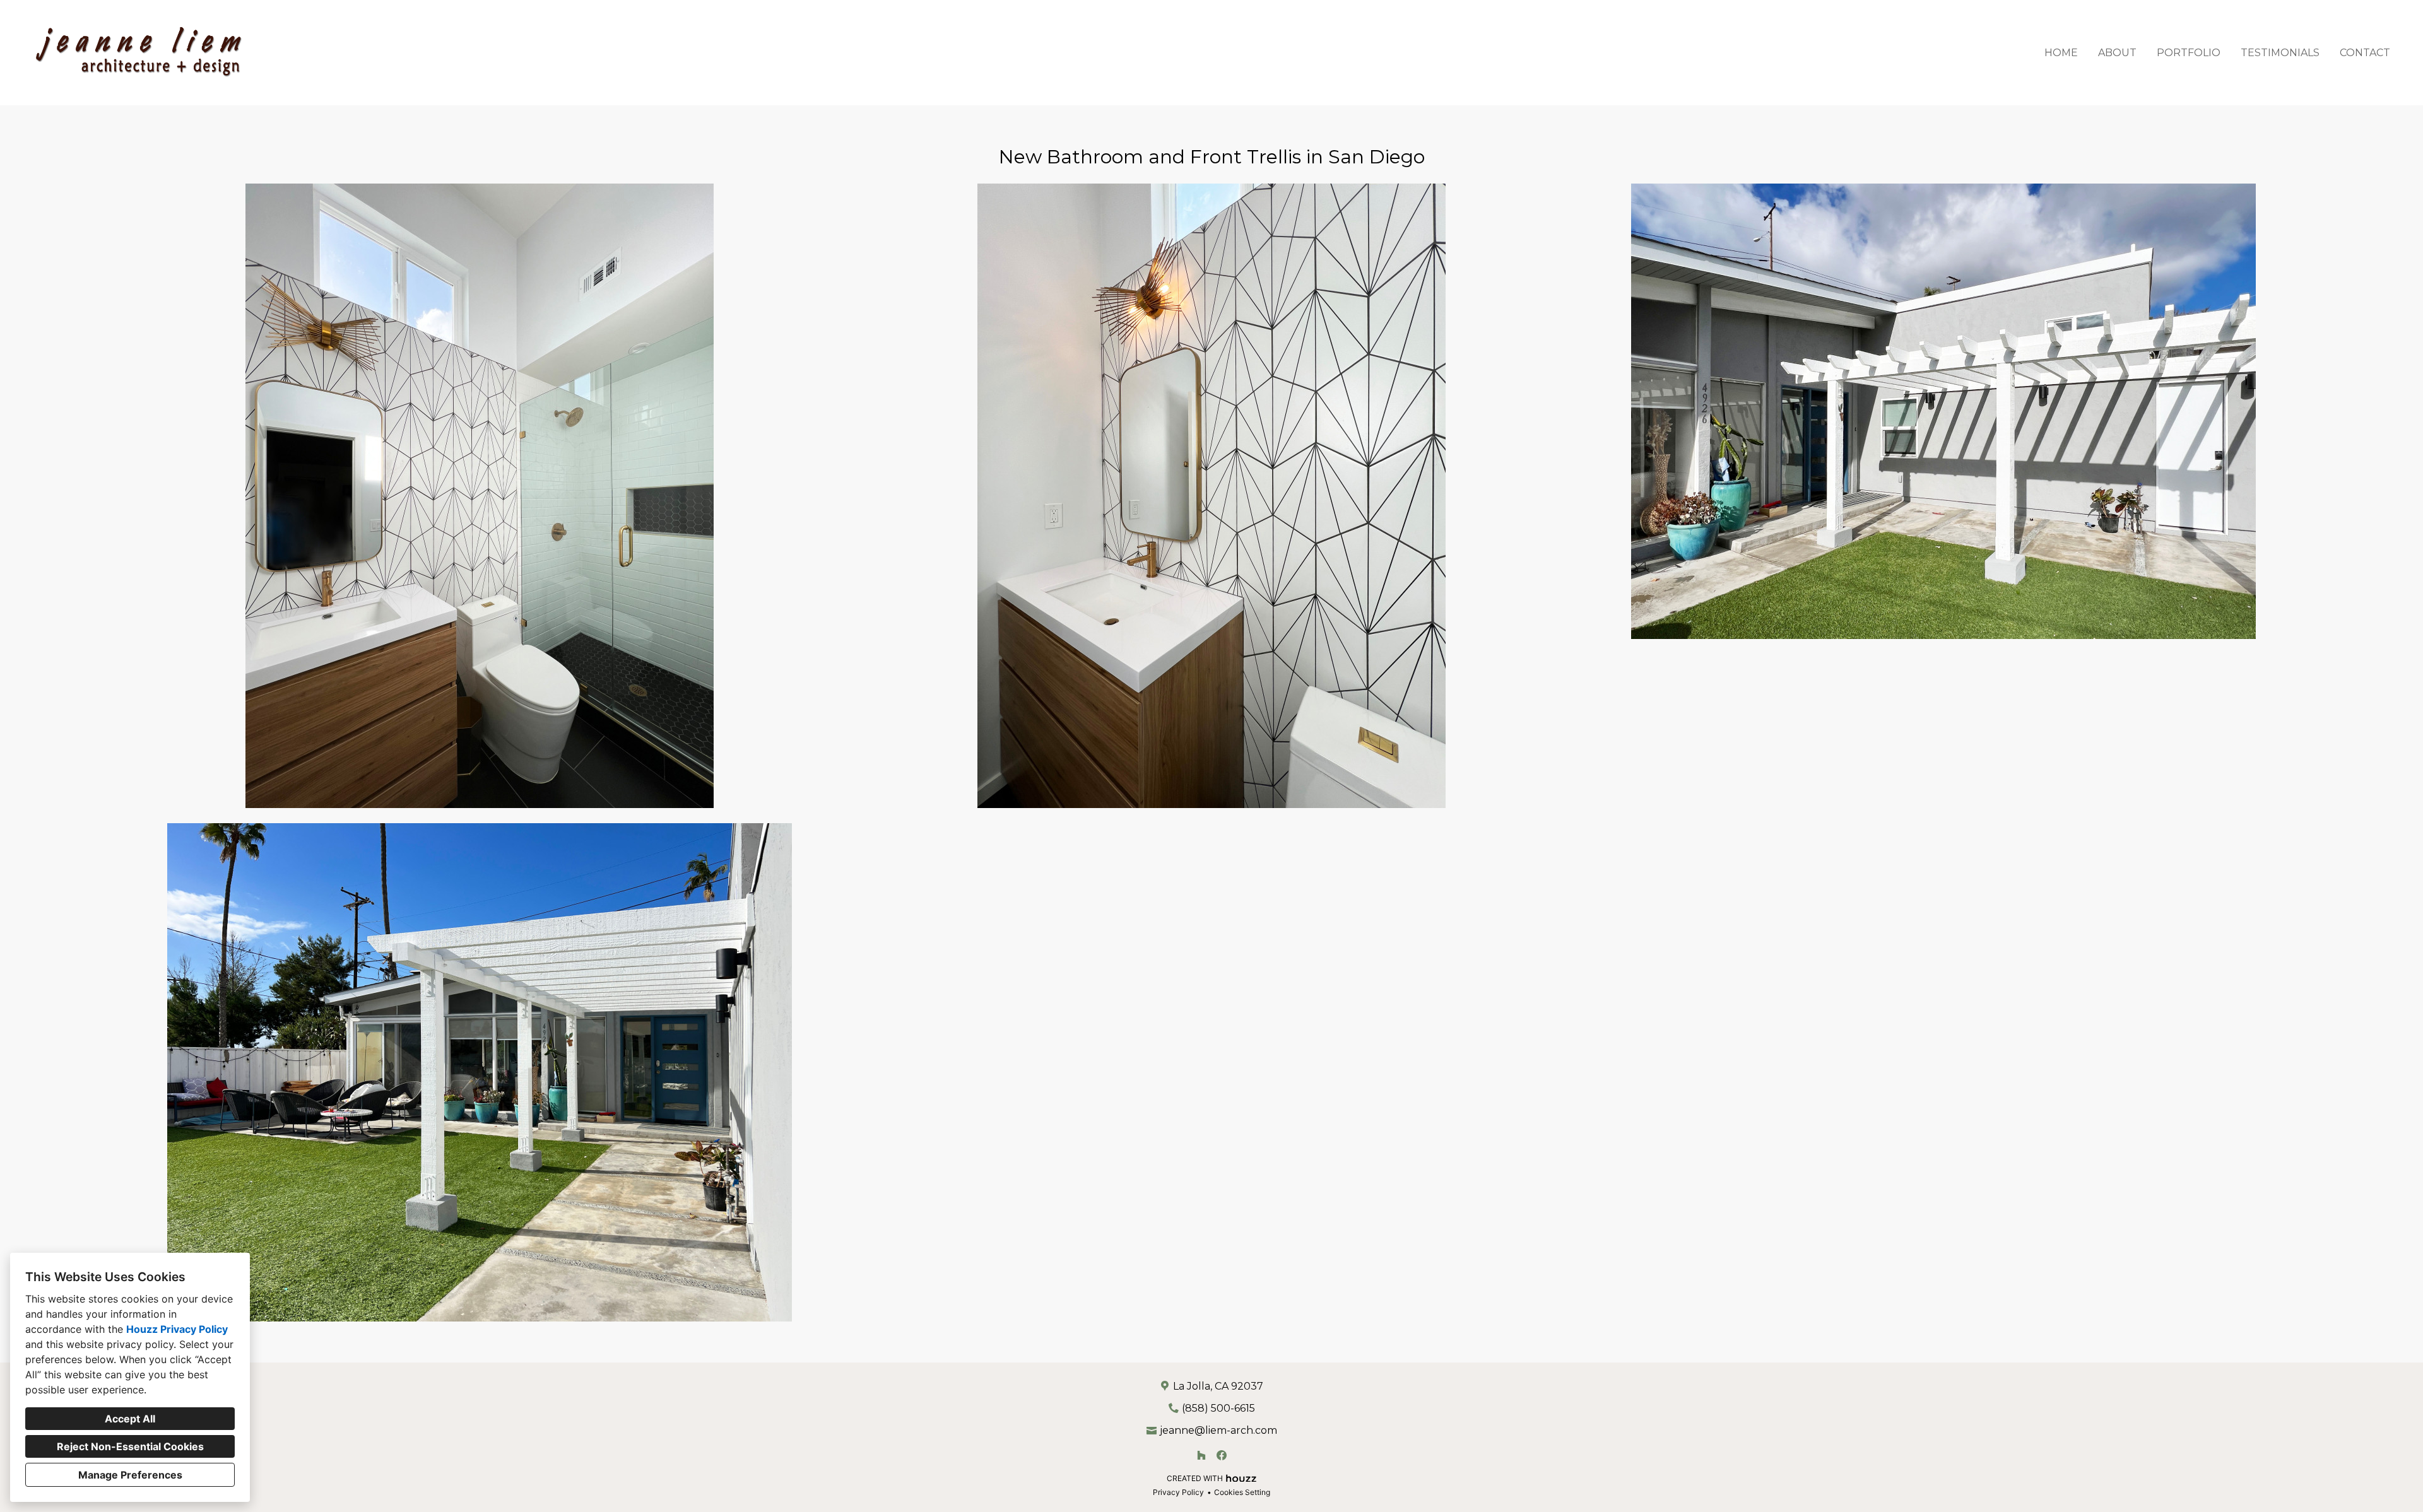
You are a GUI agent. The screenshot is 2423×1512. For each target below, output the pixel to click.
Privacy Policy (1178, 1492)
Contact (2365, 53)
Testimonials (2280, 53)
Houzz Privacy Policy (177, 1329)
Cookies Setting (1242, 1492)
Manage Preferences (130, 1475)
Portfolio (2189, 53)
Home (2061, 53)
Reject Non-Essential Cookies (130, 1446)
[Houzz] (1201, 1455)
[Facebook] (1222, 1455)
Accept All (130, 1419)
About (2117, 53)
